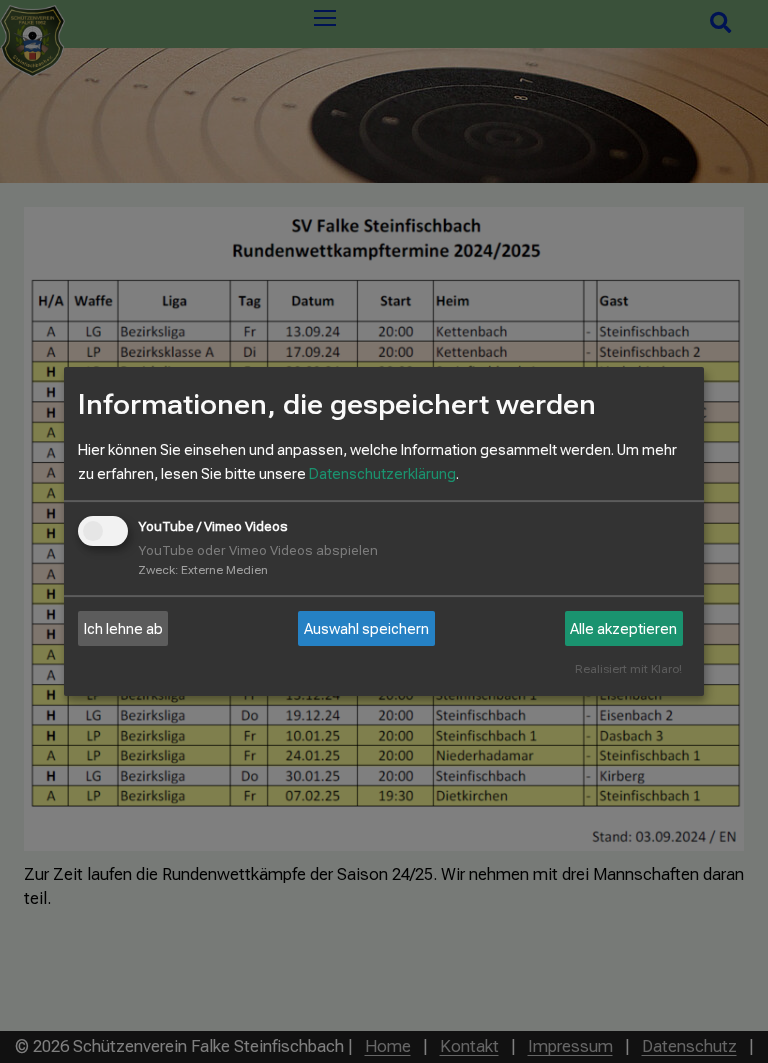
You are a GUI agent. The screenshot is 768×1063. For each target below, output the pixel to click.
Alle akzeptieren (623, 629)
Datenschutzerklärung (382, 474)
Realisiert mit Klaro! (628, 669)
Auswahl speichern (366, 629)
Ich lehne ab (123, 629)
